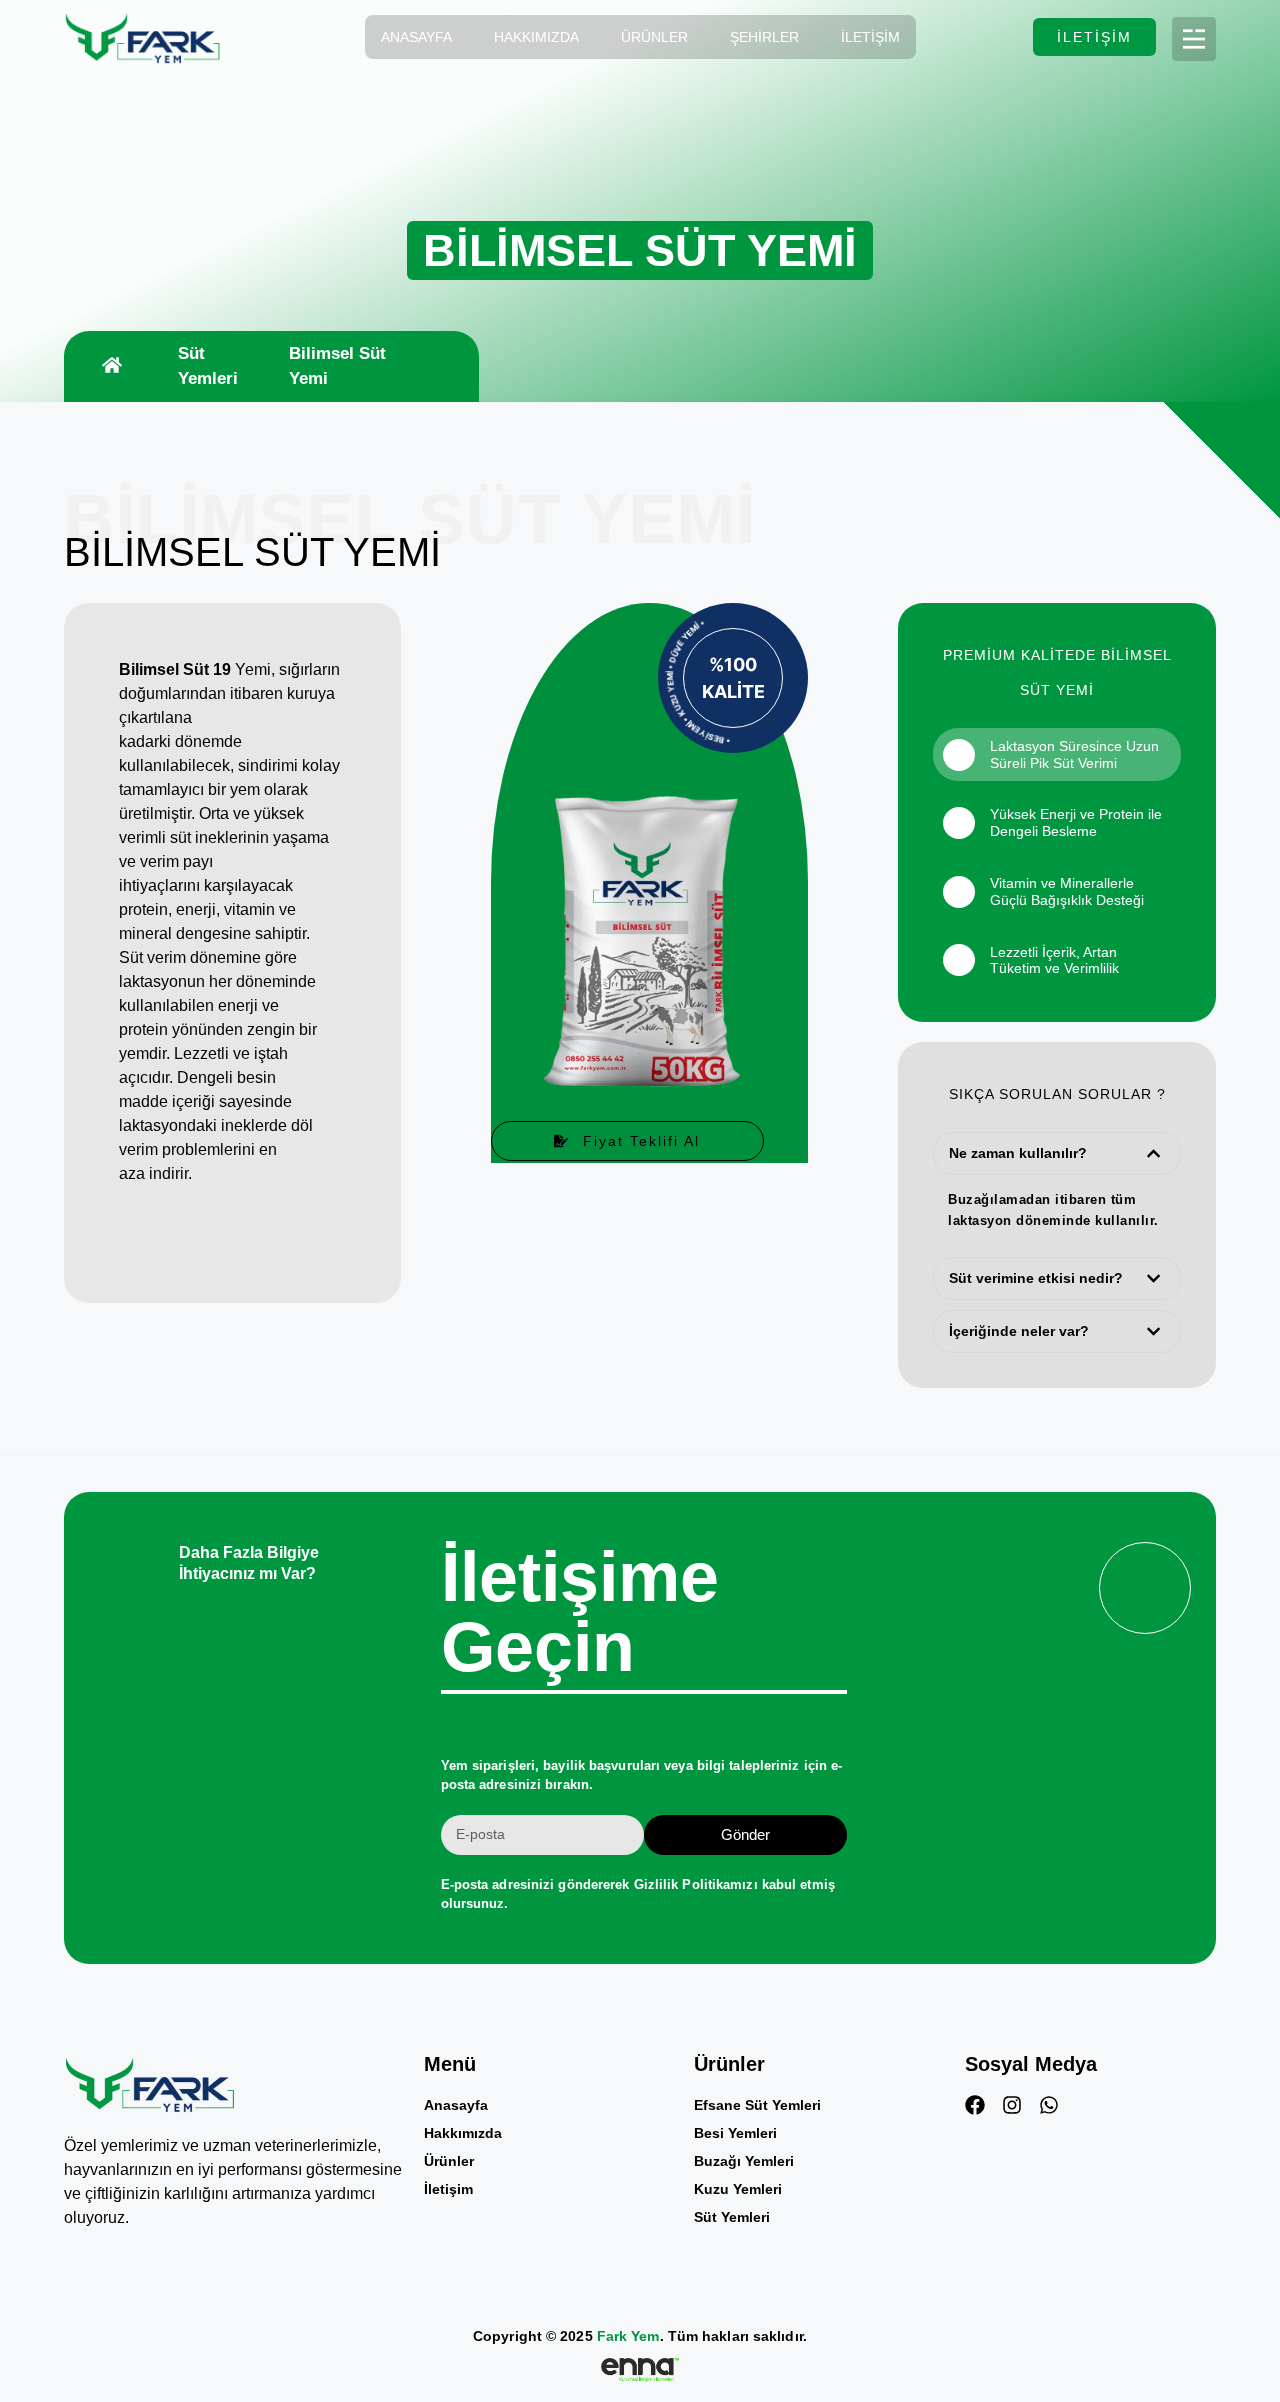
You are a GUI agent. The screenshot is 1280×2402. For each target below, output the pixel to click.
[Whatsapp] (1049, 2105)
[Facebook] (975, 2105)
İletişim (870, 37)
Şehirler (764, 37)
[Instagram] (1012, 2105)
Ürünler (654, 37)
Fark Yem (628, 2336)
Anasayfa (416, 37)
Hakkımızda (536, 37)
